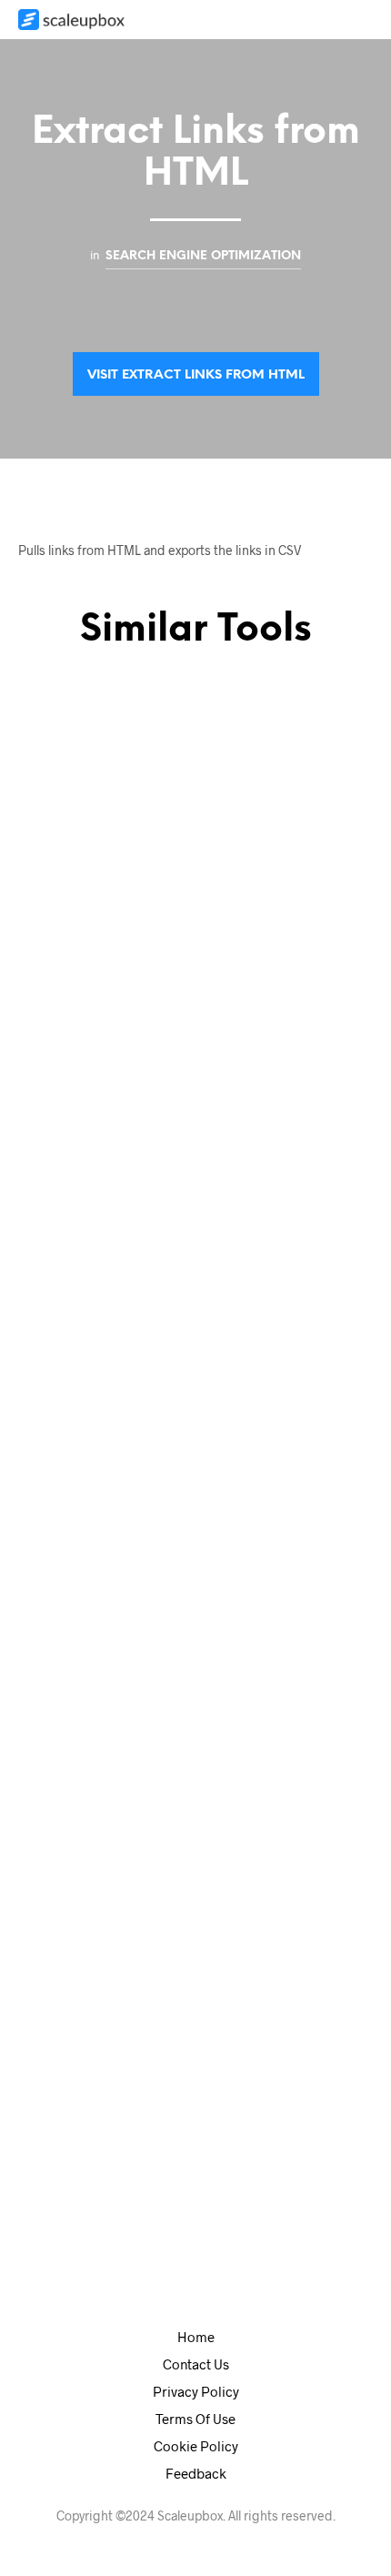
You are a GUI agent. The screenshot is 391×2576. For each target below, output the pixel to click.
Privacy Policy (196, 2391)
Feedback (196, 2473)
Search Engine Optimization (203, 256)
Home (196, 2337)
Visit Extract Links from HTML (196, 375)
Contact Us (196, 2364)
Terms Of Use (195, 2419)
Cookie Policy (196, 2446)
